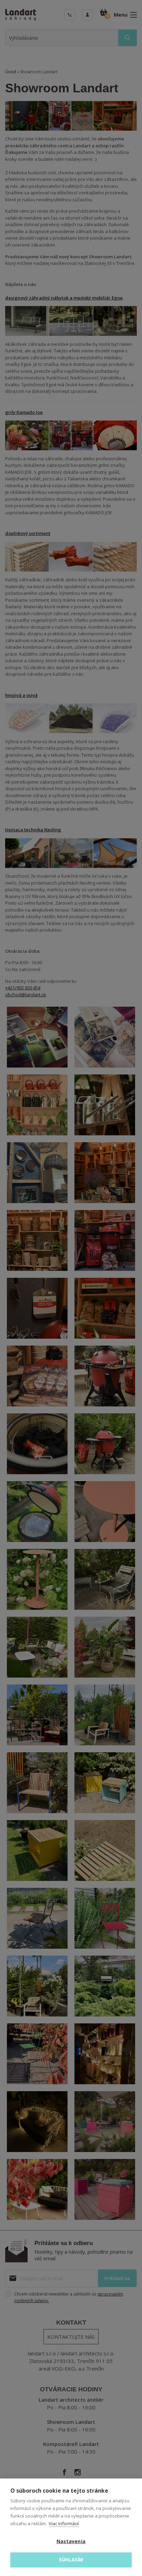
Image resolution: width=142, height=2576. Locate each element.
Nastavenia (71, 2541)
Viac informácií (64, 2523)
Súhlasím (71, 2560)
